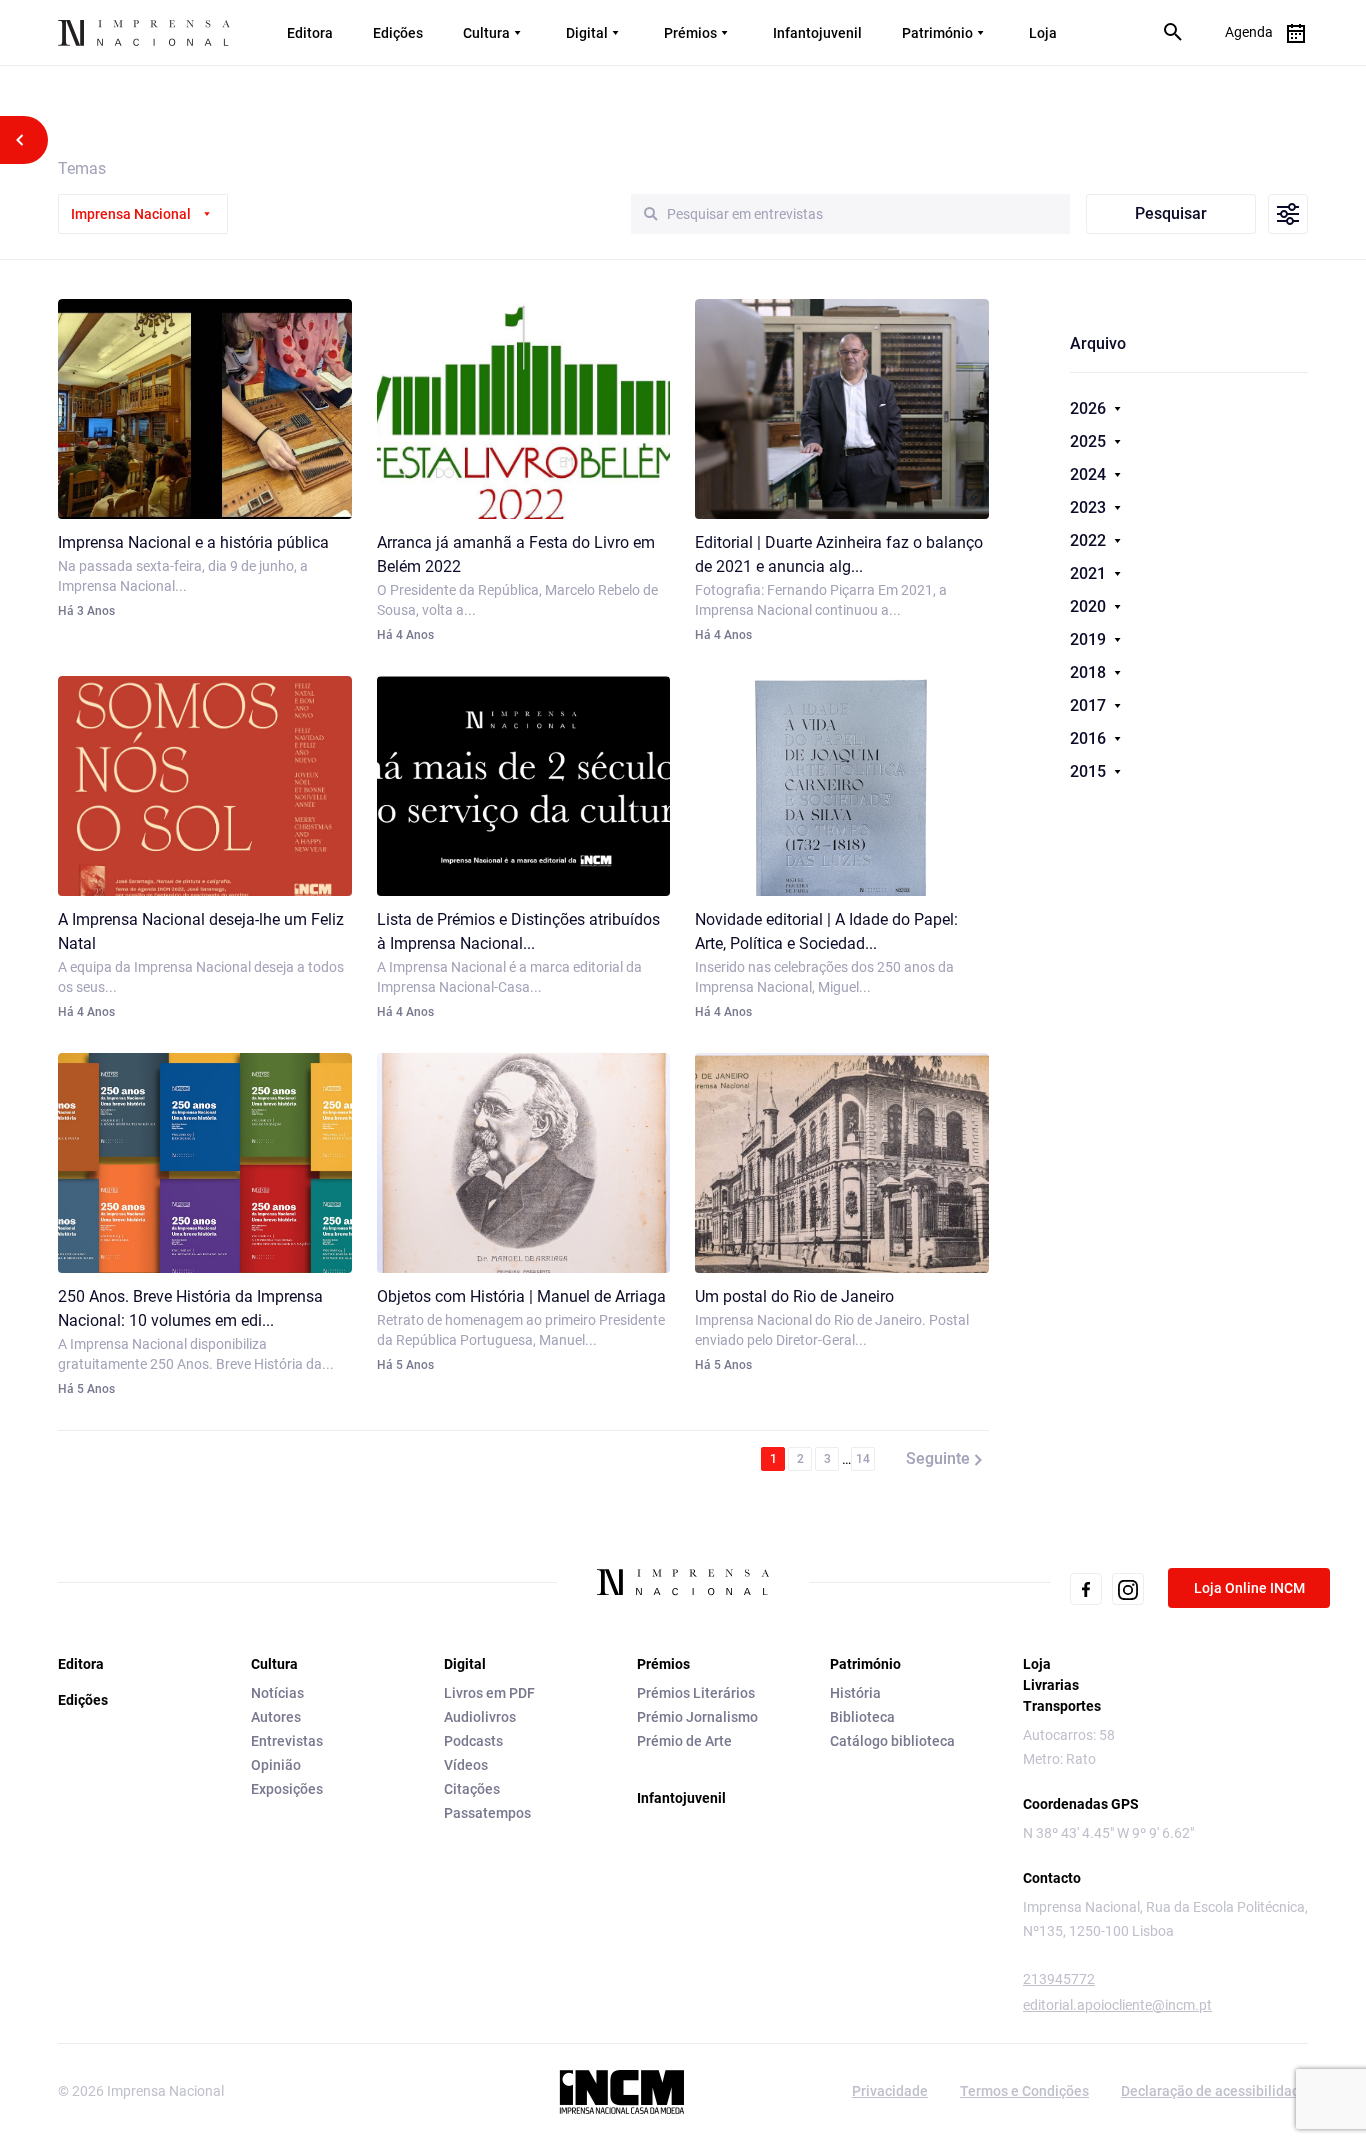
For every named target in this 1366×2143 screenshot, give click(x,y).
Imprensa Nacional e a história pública (193, 542)
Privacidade (890, 2091)
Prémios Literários (696, 1693)
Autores (276, 1717)
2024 (1090, 474)
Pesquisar (1171, 213)
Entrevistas (287, 1741)
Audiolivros (480, 1717)
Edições (398, 33)
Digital (587, 33)
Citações (472, 1789)
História (855, 1693)
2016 (1090, 738)
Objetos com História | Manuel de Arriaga (521, 1296)
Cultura (486, 33)
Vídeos (466, 1765)
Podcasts (473, 1741)
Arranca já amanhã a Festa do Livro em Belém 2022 (516, 554)
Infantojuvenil (817, 33)
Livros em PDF (489, 1693)
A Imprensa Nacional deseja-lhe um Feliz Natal (201, 931)
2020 (1090, 606)
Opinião (276, 1765)
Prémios (690, 33)
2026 (1090, 408)
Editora (310, 33)
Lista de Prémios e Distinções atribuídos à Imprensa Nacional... (518, 931)
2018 (1090, 672)
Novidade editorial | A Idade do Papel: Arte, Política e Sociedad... (826, 931)
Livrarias (1051, 1685)
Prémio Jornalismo (697, 1717)
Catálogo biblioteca (892, 1741)
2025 (1090, 441)
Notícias (277, 1693)
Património (937, 33)
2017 (1090, 705)
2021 (1090, 573)
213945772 (1059, 1979)
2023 (1090, 507)
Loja (1043, 33)
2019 (1090, 639)
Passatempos (487, 1813)
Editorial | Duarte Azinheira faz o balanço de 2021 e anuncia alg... (839, 554)
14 (863, 1459)
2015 (1090, 771)
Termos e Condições (1024, 2091)
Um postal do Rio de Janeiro (794, 1296)
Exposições (287, 1789)
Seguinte (938, 1458)
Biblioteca (862, 1717)
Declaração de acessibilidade (1214, 2091)
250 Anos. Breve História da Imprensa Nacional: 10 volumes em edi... (190, 1308)
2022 (1090, 540)
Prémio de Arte (684, 1741)
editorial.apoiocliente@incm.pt (1117, 2005)
